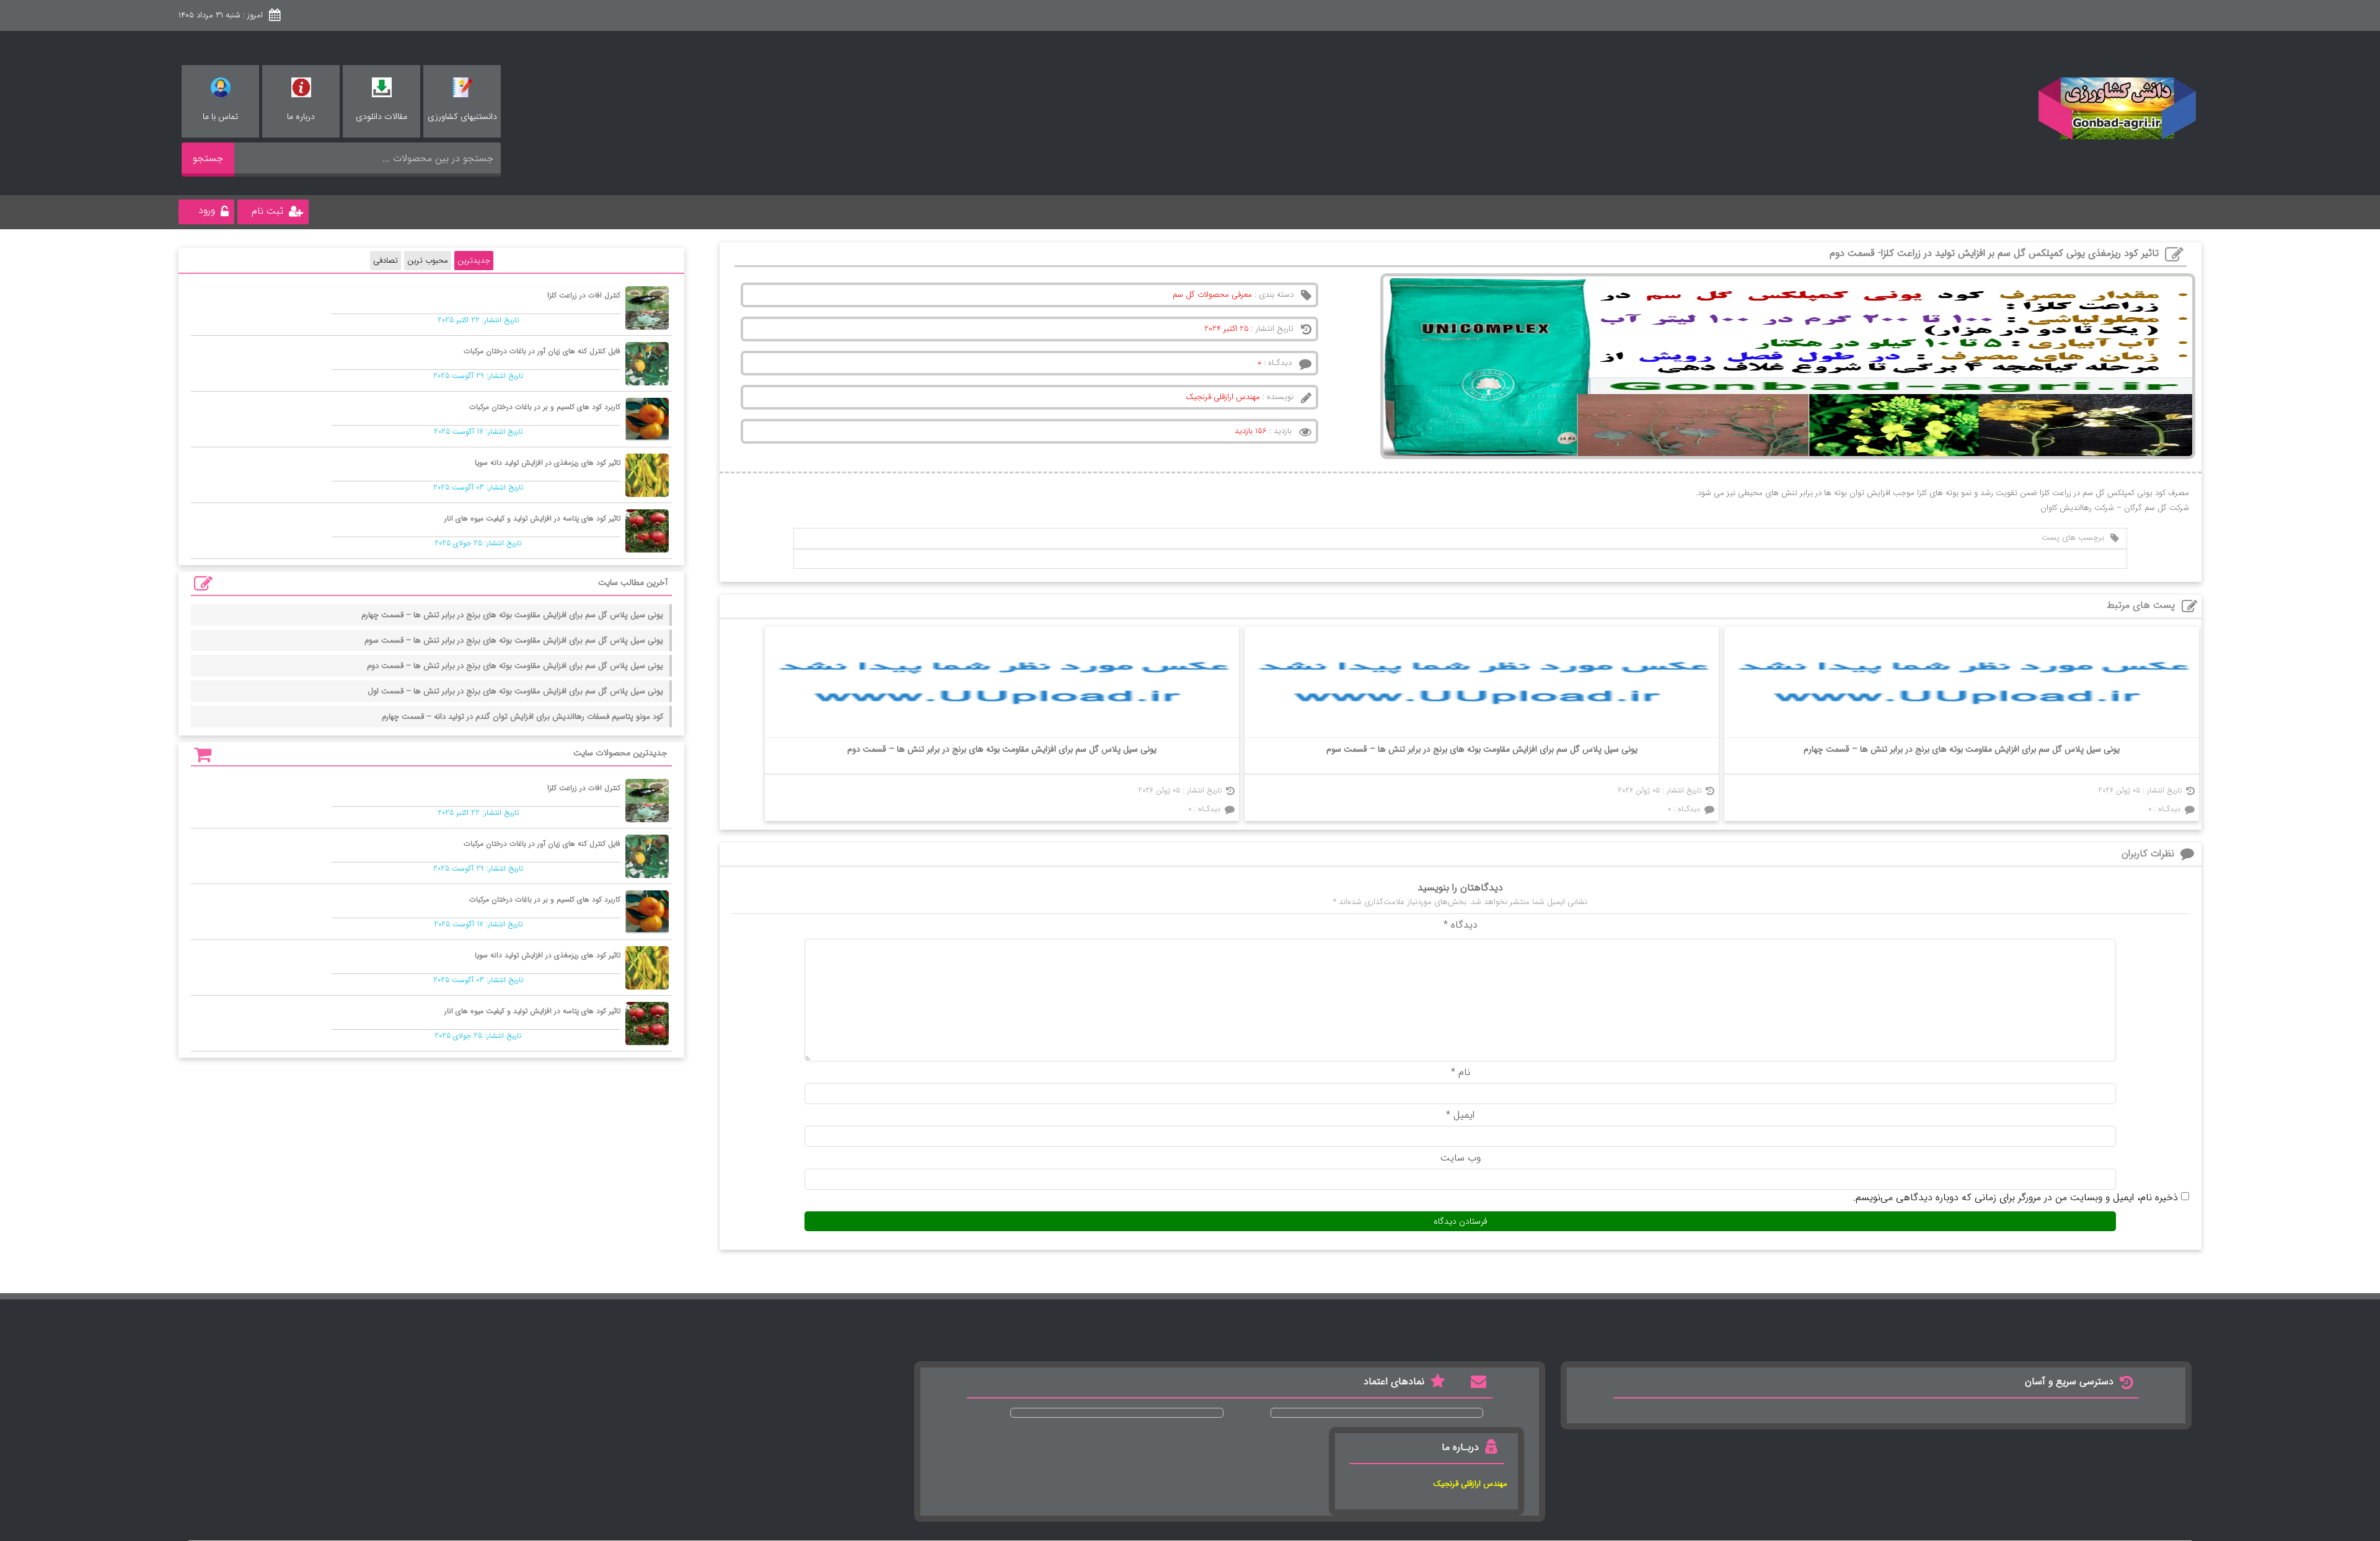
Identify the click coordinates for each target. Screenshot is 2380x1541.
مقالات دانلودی (381, 116)
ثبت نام (267, 211)
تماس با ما (220, 116)
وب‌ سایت (1461, 1158)
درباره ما (301, 116)
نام (1461, 1072)
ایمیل (1460, 1115)
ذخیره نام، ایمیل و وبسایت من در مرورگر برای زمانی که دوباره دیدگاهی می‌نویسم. (2016, 1197)
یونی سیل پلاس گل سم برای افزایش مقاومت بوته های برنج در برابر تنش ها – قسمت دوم (1002, 749)
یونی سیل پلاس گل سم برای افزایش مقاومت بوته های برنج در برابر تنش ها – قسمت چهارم (1962, 749)
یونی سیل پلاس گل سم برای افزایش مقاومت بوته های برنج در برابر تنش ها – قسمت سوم (1482, 749)
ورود (207, 210)
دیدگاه (1461, 925)
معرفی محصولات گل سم (1212, 295)
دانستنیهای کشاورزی (462, 116)
